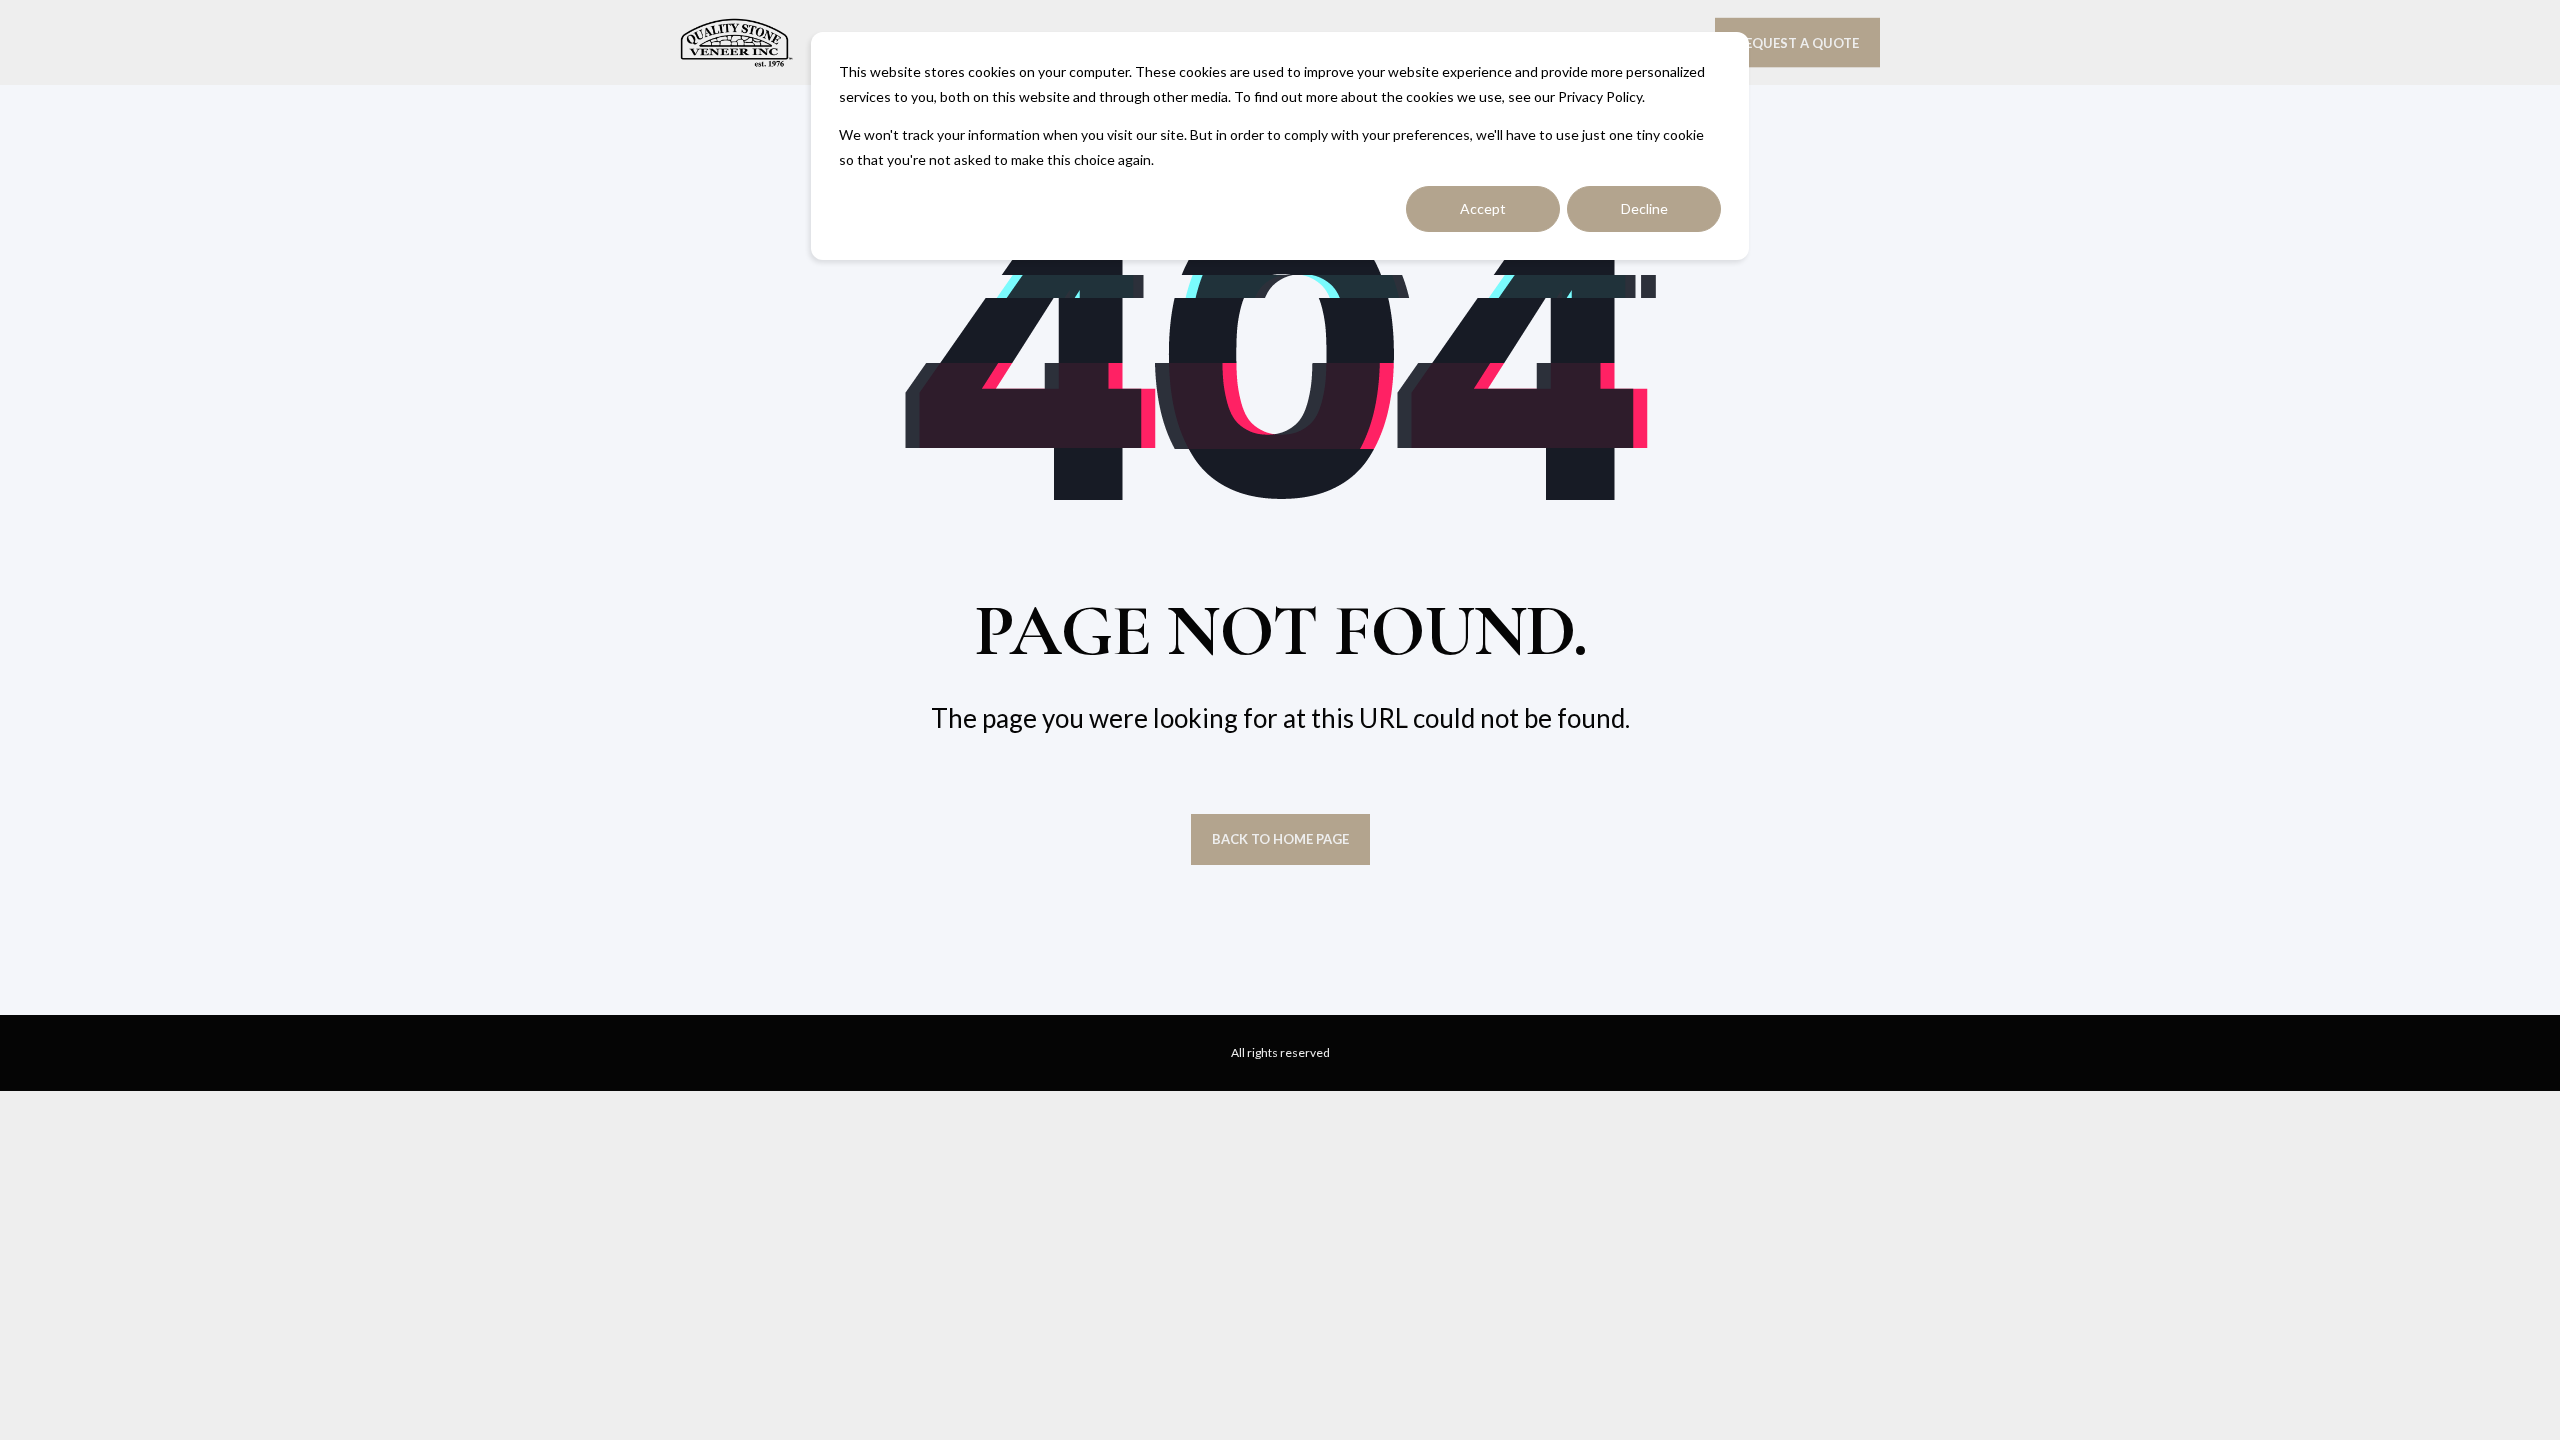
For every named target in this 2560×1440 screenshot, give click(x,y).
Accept (1483, 208)
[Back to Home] (736, 43)
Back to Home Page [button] (1280, 839)
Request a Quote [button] (1797, 42)
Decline (1644, 208)
